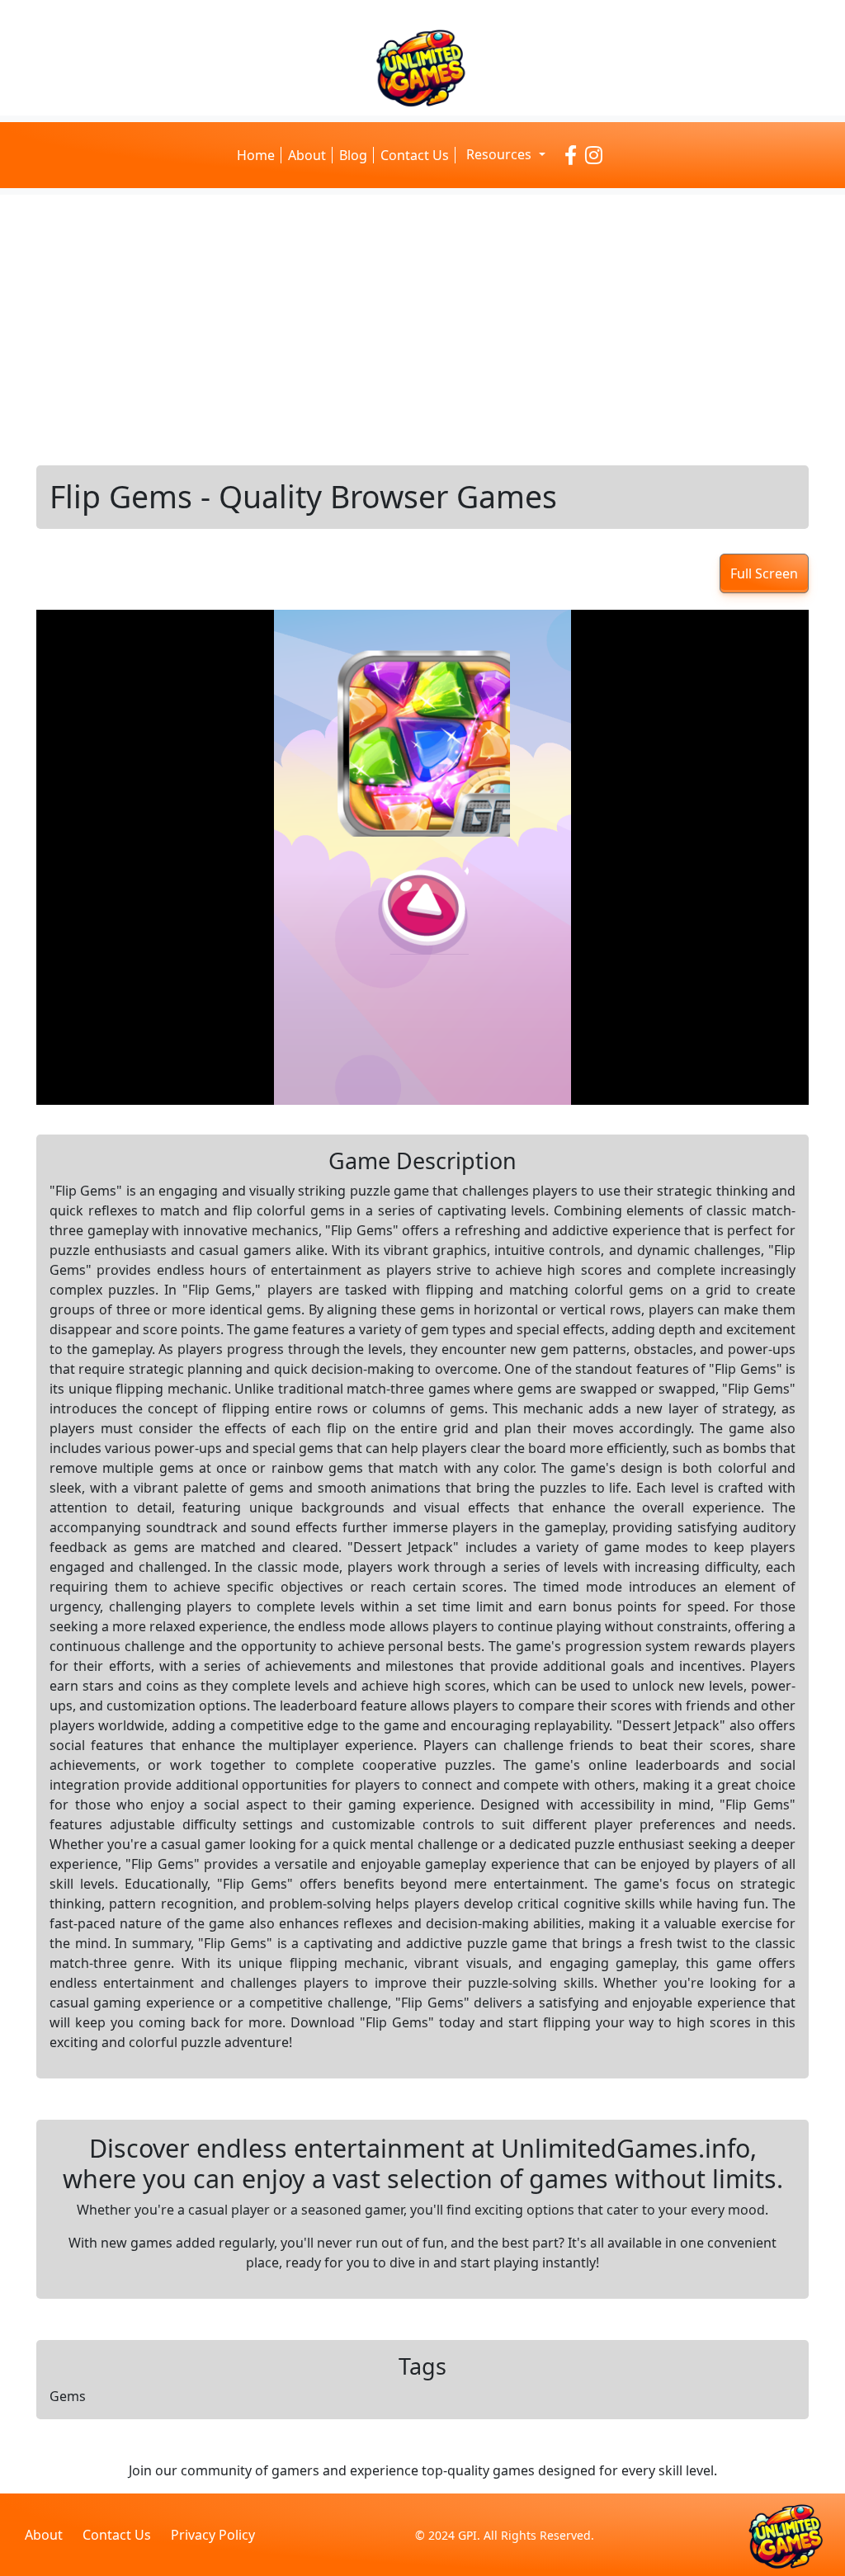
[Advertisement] (422, 330)
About (307, 155)
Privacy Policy (213, 2535)
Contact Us (415, 155)
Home (256, 155)
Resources (500, 154)
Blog (353, 155)
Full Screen (764, 573)
